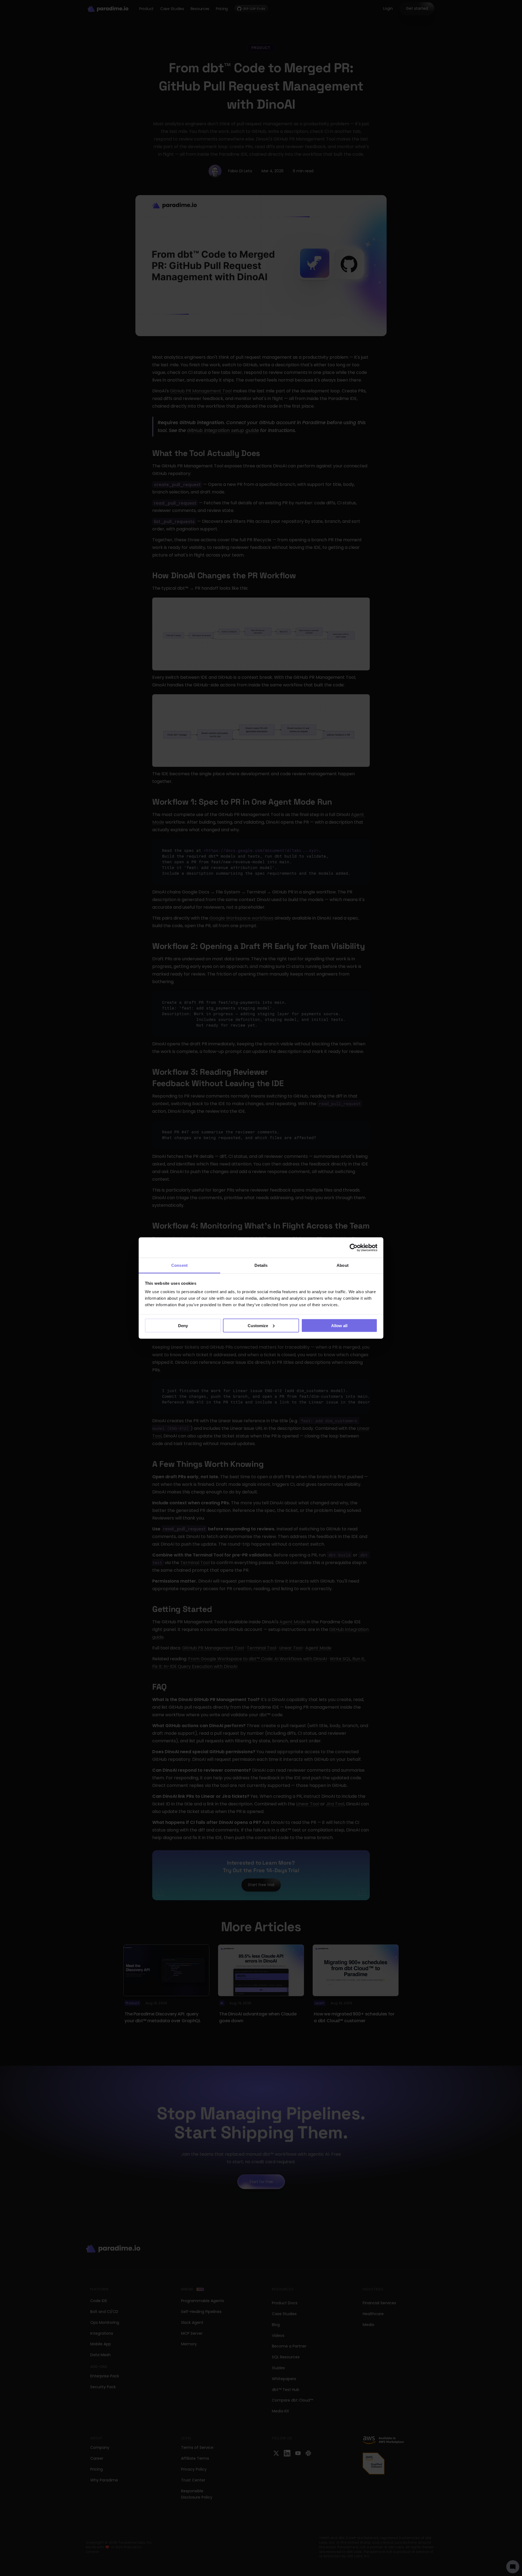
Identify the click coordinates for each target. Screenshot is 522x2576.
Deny (183, 1325)
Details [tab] (261, 1265)
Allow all (339, 1325)
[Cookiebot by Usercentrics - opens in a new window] (354, 1248)
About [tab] (343, 1265)
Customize (258, 1325)
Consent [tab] (179, 1265)
